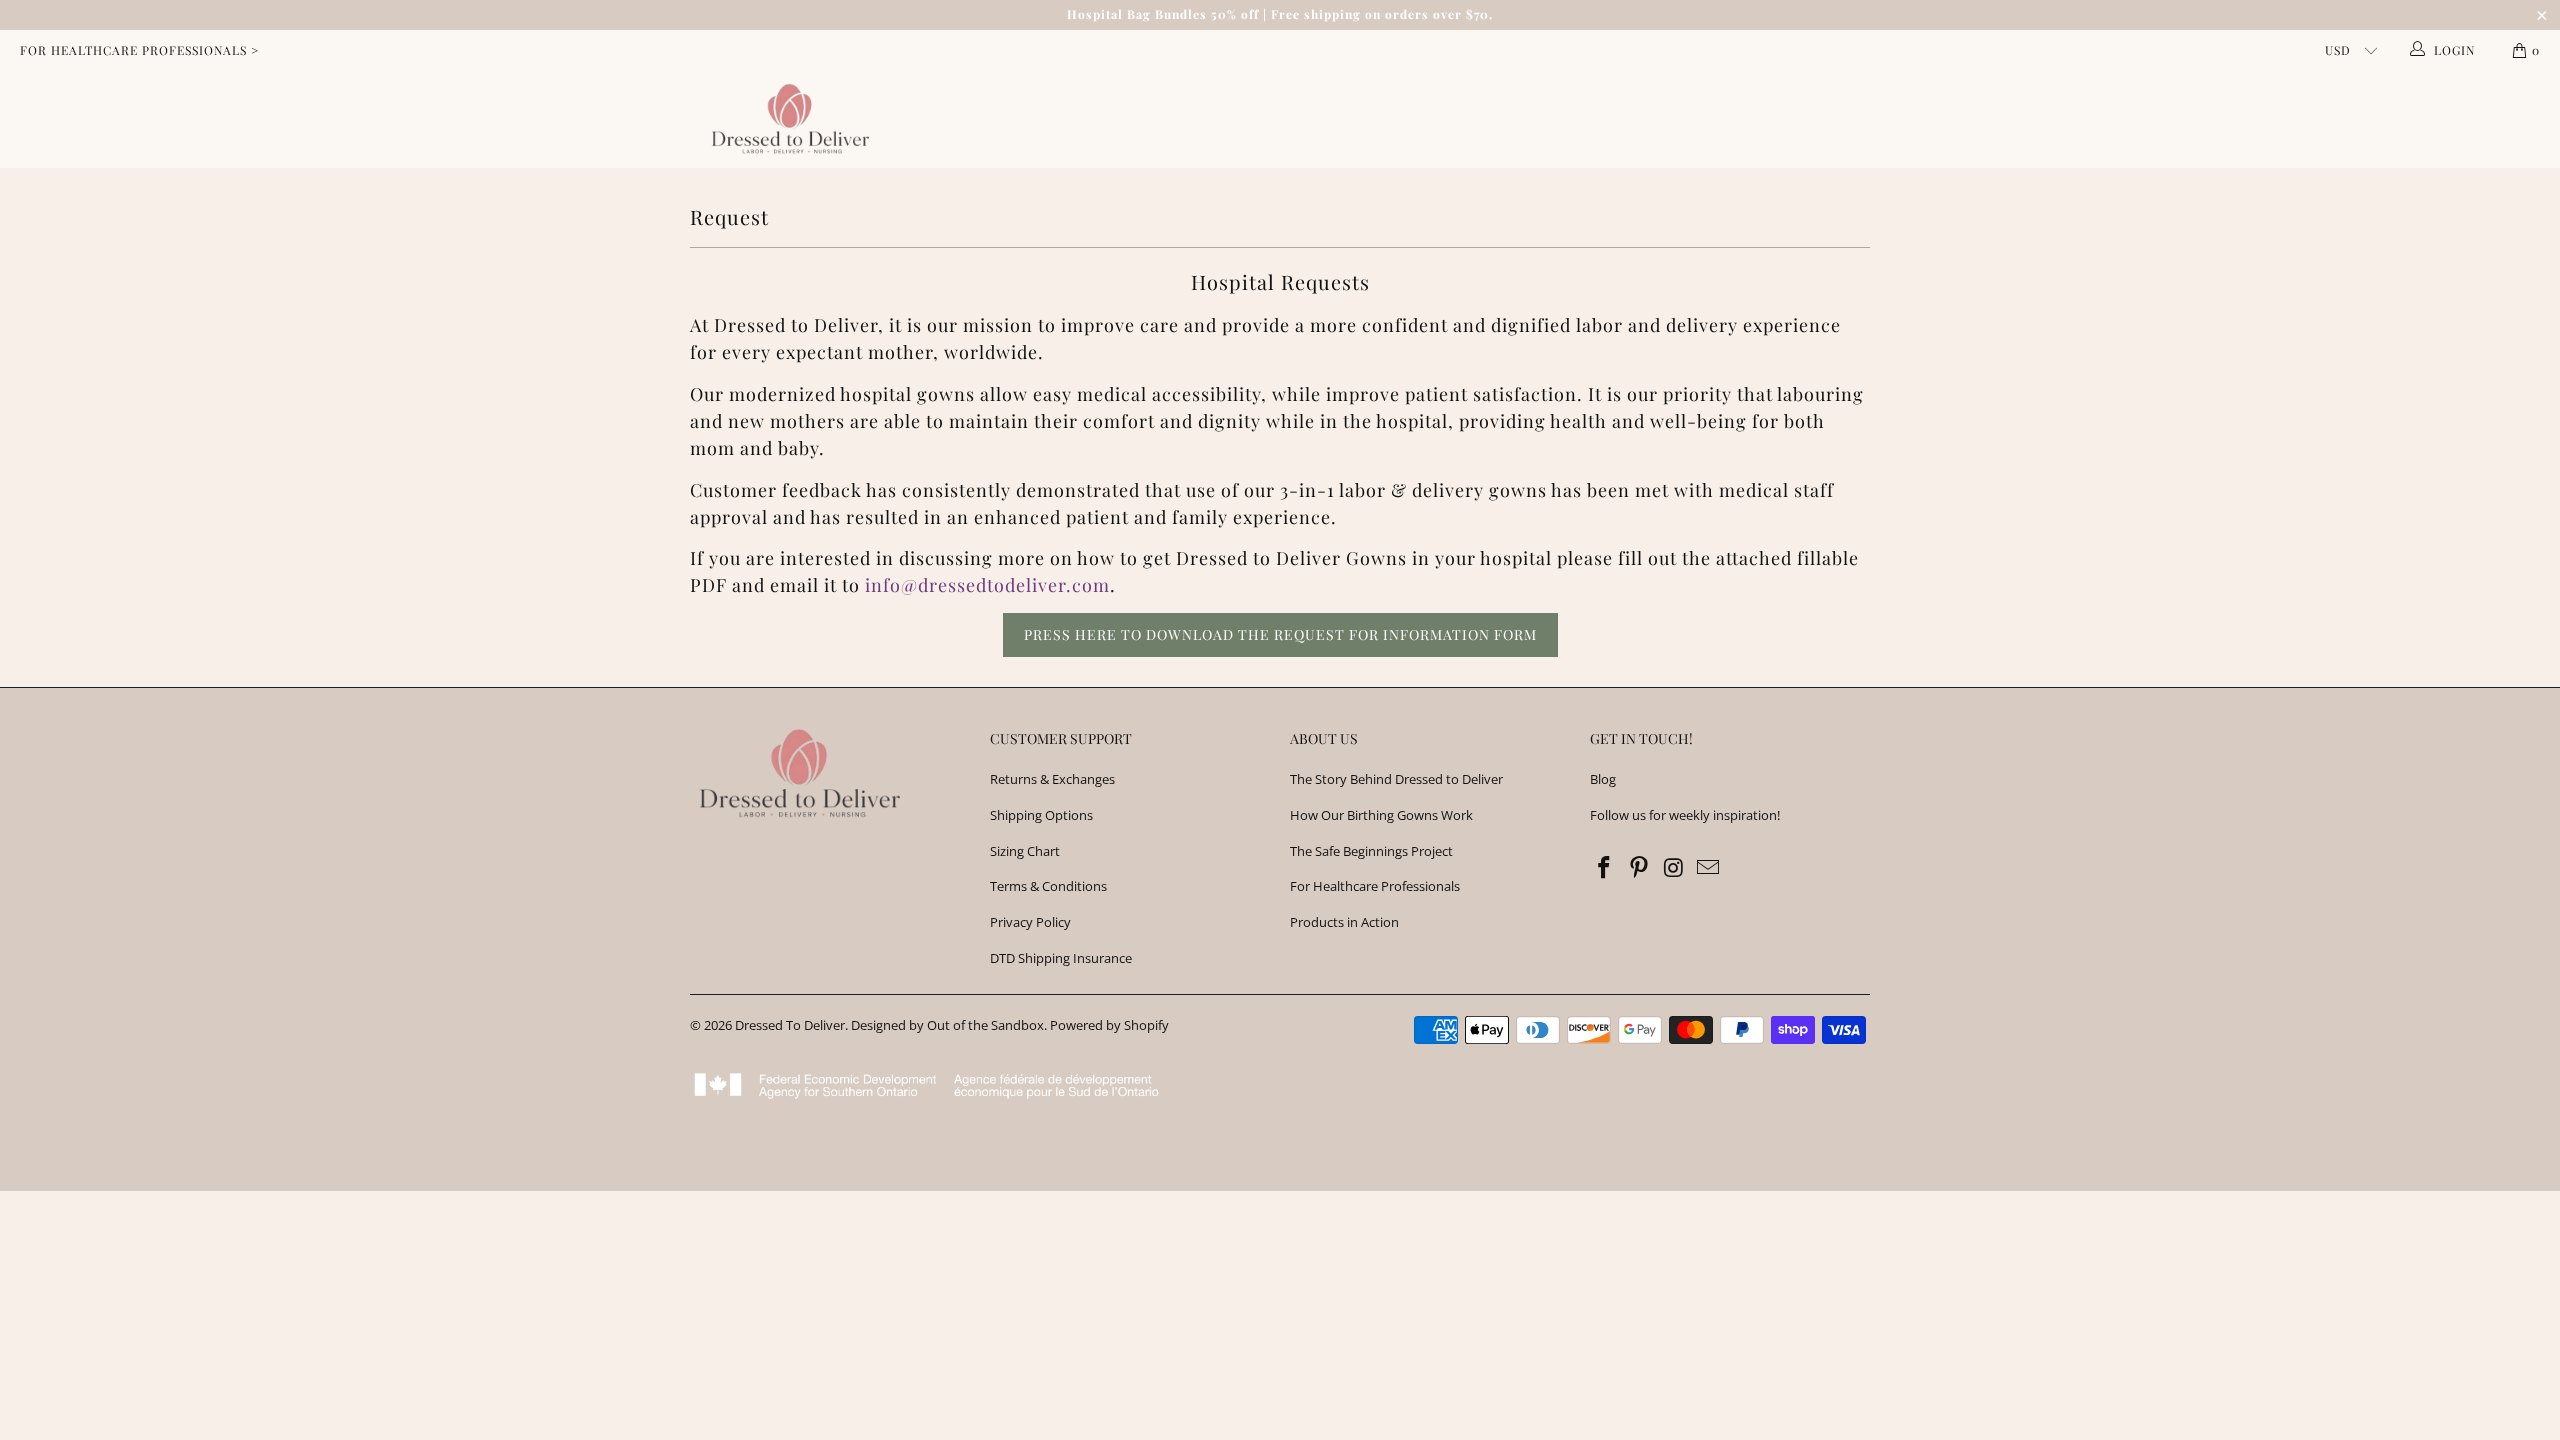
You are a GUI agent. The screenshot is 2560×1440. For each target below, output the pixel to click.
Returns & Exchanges (1052, 779)
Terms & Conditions (1048, 886)
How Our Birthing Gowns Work (1381, 815)
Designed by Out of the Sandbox (947, 1025)
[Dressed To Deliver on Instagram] (1674, 868)
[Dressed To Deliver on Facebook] (1605, 868)
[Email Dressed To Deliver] (1709, 868)
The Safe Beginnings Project (1371, 851)
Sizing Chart (1025, 851)
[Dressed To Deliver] (786, 119)
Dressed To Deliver (790, 1025)
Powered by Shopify (1109, 1025)
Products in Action (1344, 922)
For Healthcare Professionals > (139, 50)
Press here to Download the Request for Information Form (1280, 634)
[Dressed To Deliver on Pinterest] (1640, 868)
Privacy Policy (1030, 922)
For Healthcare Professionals (1375, 886)
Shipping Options (1041, 815)
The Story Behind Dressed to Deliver (1396, 779)
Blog (1603, 779)
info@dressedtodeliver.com (987, 585)
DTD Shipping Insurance (1061, 958)
